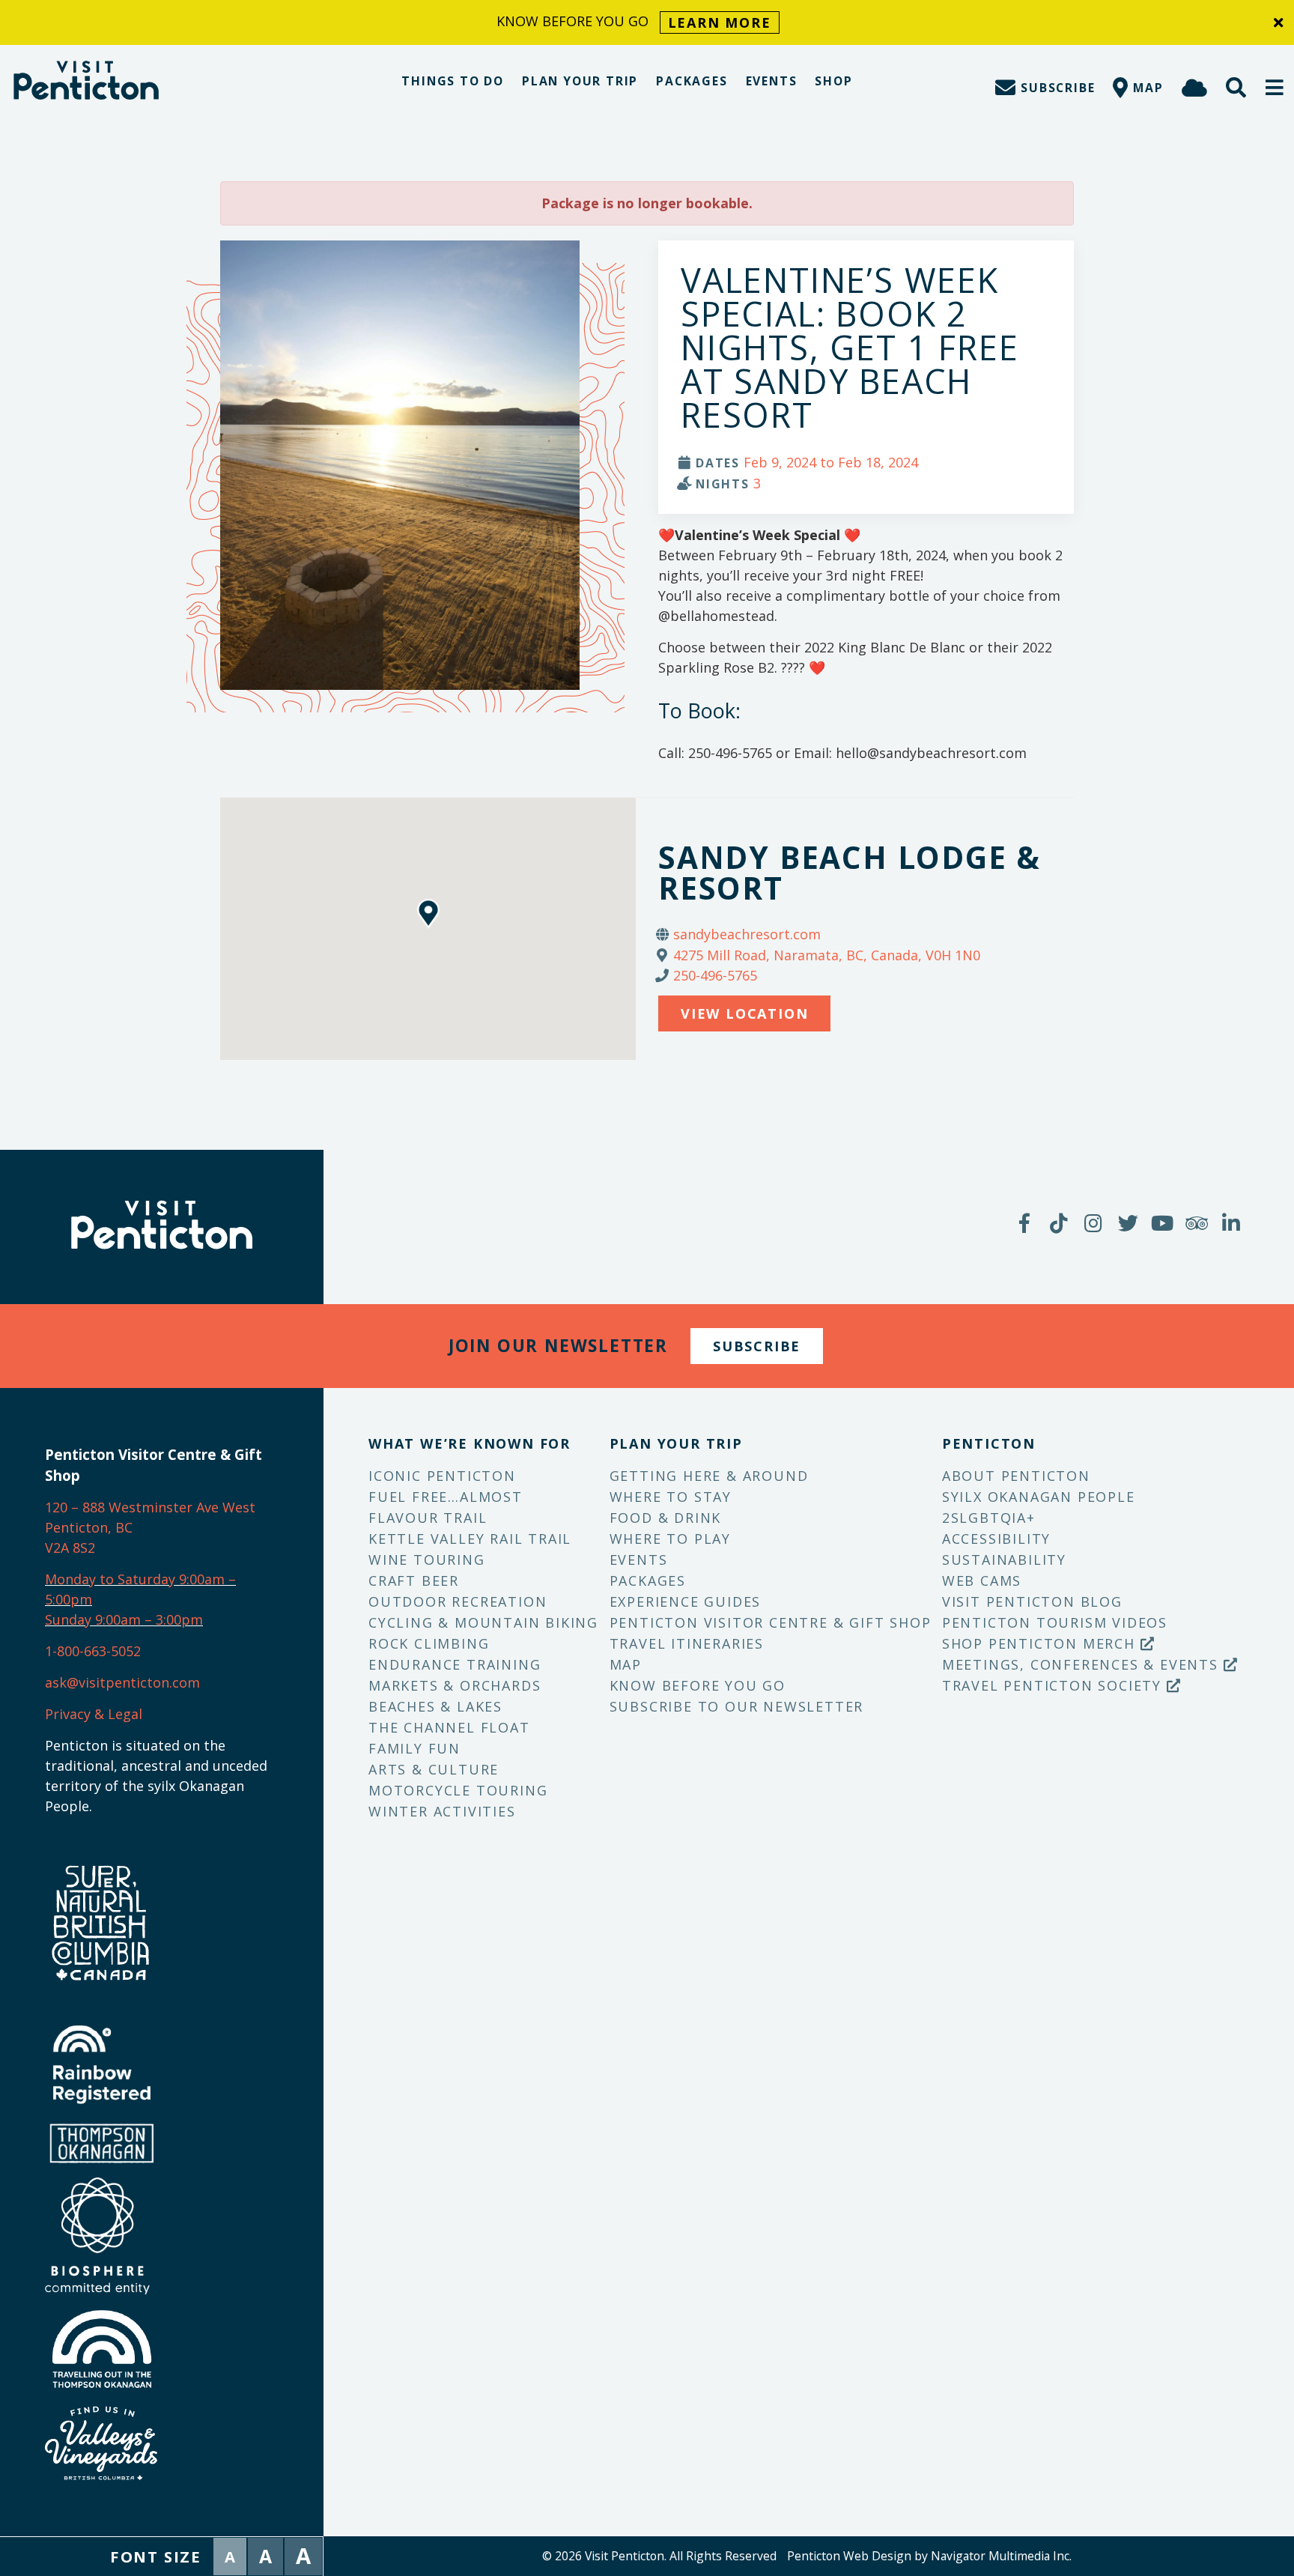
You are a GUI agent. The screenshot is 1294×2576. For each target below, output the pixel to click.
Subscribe (757, 1346)
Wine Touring (427, 1560)
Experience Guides (686, 1601)
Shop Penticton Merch (1041, 1643)
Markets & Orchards (455, 1685)
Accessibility (996, 1539)
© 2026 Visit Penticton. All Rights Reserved (659, 2556)
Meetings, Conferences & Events (1083, 1664)
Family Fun (414, 1748)
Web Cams (982, 1581)
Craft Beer (414, 1581)
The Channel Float (449, 1727)
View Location (744, 1013)
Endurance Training (455, 1664)
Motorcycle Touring (458, 1790)
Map (626, 1664)
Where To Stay (671, 1497)
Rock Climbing (429, 1643)
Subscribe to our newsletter (737, 1706)
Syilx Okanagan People (1039, 1497)
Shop (833, 81)
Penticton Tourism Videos (1055, 1622)
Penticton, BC (89, 1527)
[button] (1275, 87)
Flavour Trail (428, 1518)
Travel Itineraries (687, 1643)
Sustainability (1004, 1560)
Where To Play (670, 1539)
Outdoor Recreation (458, 1601)
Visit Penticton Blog (1032, 1601)
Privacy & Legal (94, 1714)
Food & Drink (666, 1518)
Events (772, 81)
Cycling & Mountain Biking (483, 1622)
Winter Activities (442, 1811)
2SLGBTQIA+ (989, 1518)
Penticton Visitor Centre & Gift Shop (771, 1622)
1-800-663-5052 (93, 1651)
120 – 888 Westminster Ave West (150, 1507)
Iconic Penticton (442, 1476)
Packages (692, 81)
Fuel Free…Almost (446, 1497)
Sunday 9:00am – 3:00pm (124, 1619)
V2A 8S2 (70, 1548)
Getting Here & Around (709, 1476)
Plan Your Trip (580, 81)
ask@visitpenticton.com (122, 1682)
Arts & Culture (434, 1769)
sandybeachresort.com (747, 934)
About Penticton (1016, 1476)
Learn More (720, 22)
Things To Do (453, 81)
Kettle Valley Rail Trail (470, 1539)
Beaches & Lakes (435, 1706)
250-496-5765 (715, 975)
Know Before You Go (698, 1685)
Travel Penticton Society (1054, 1685)
